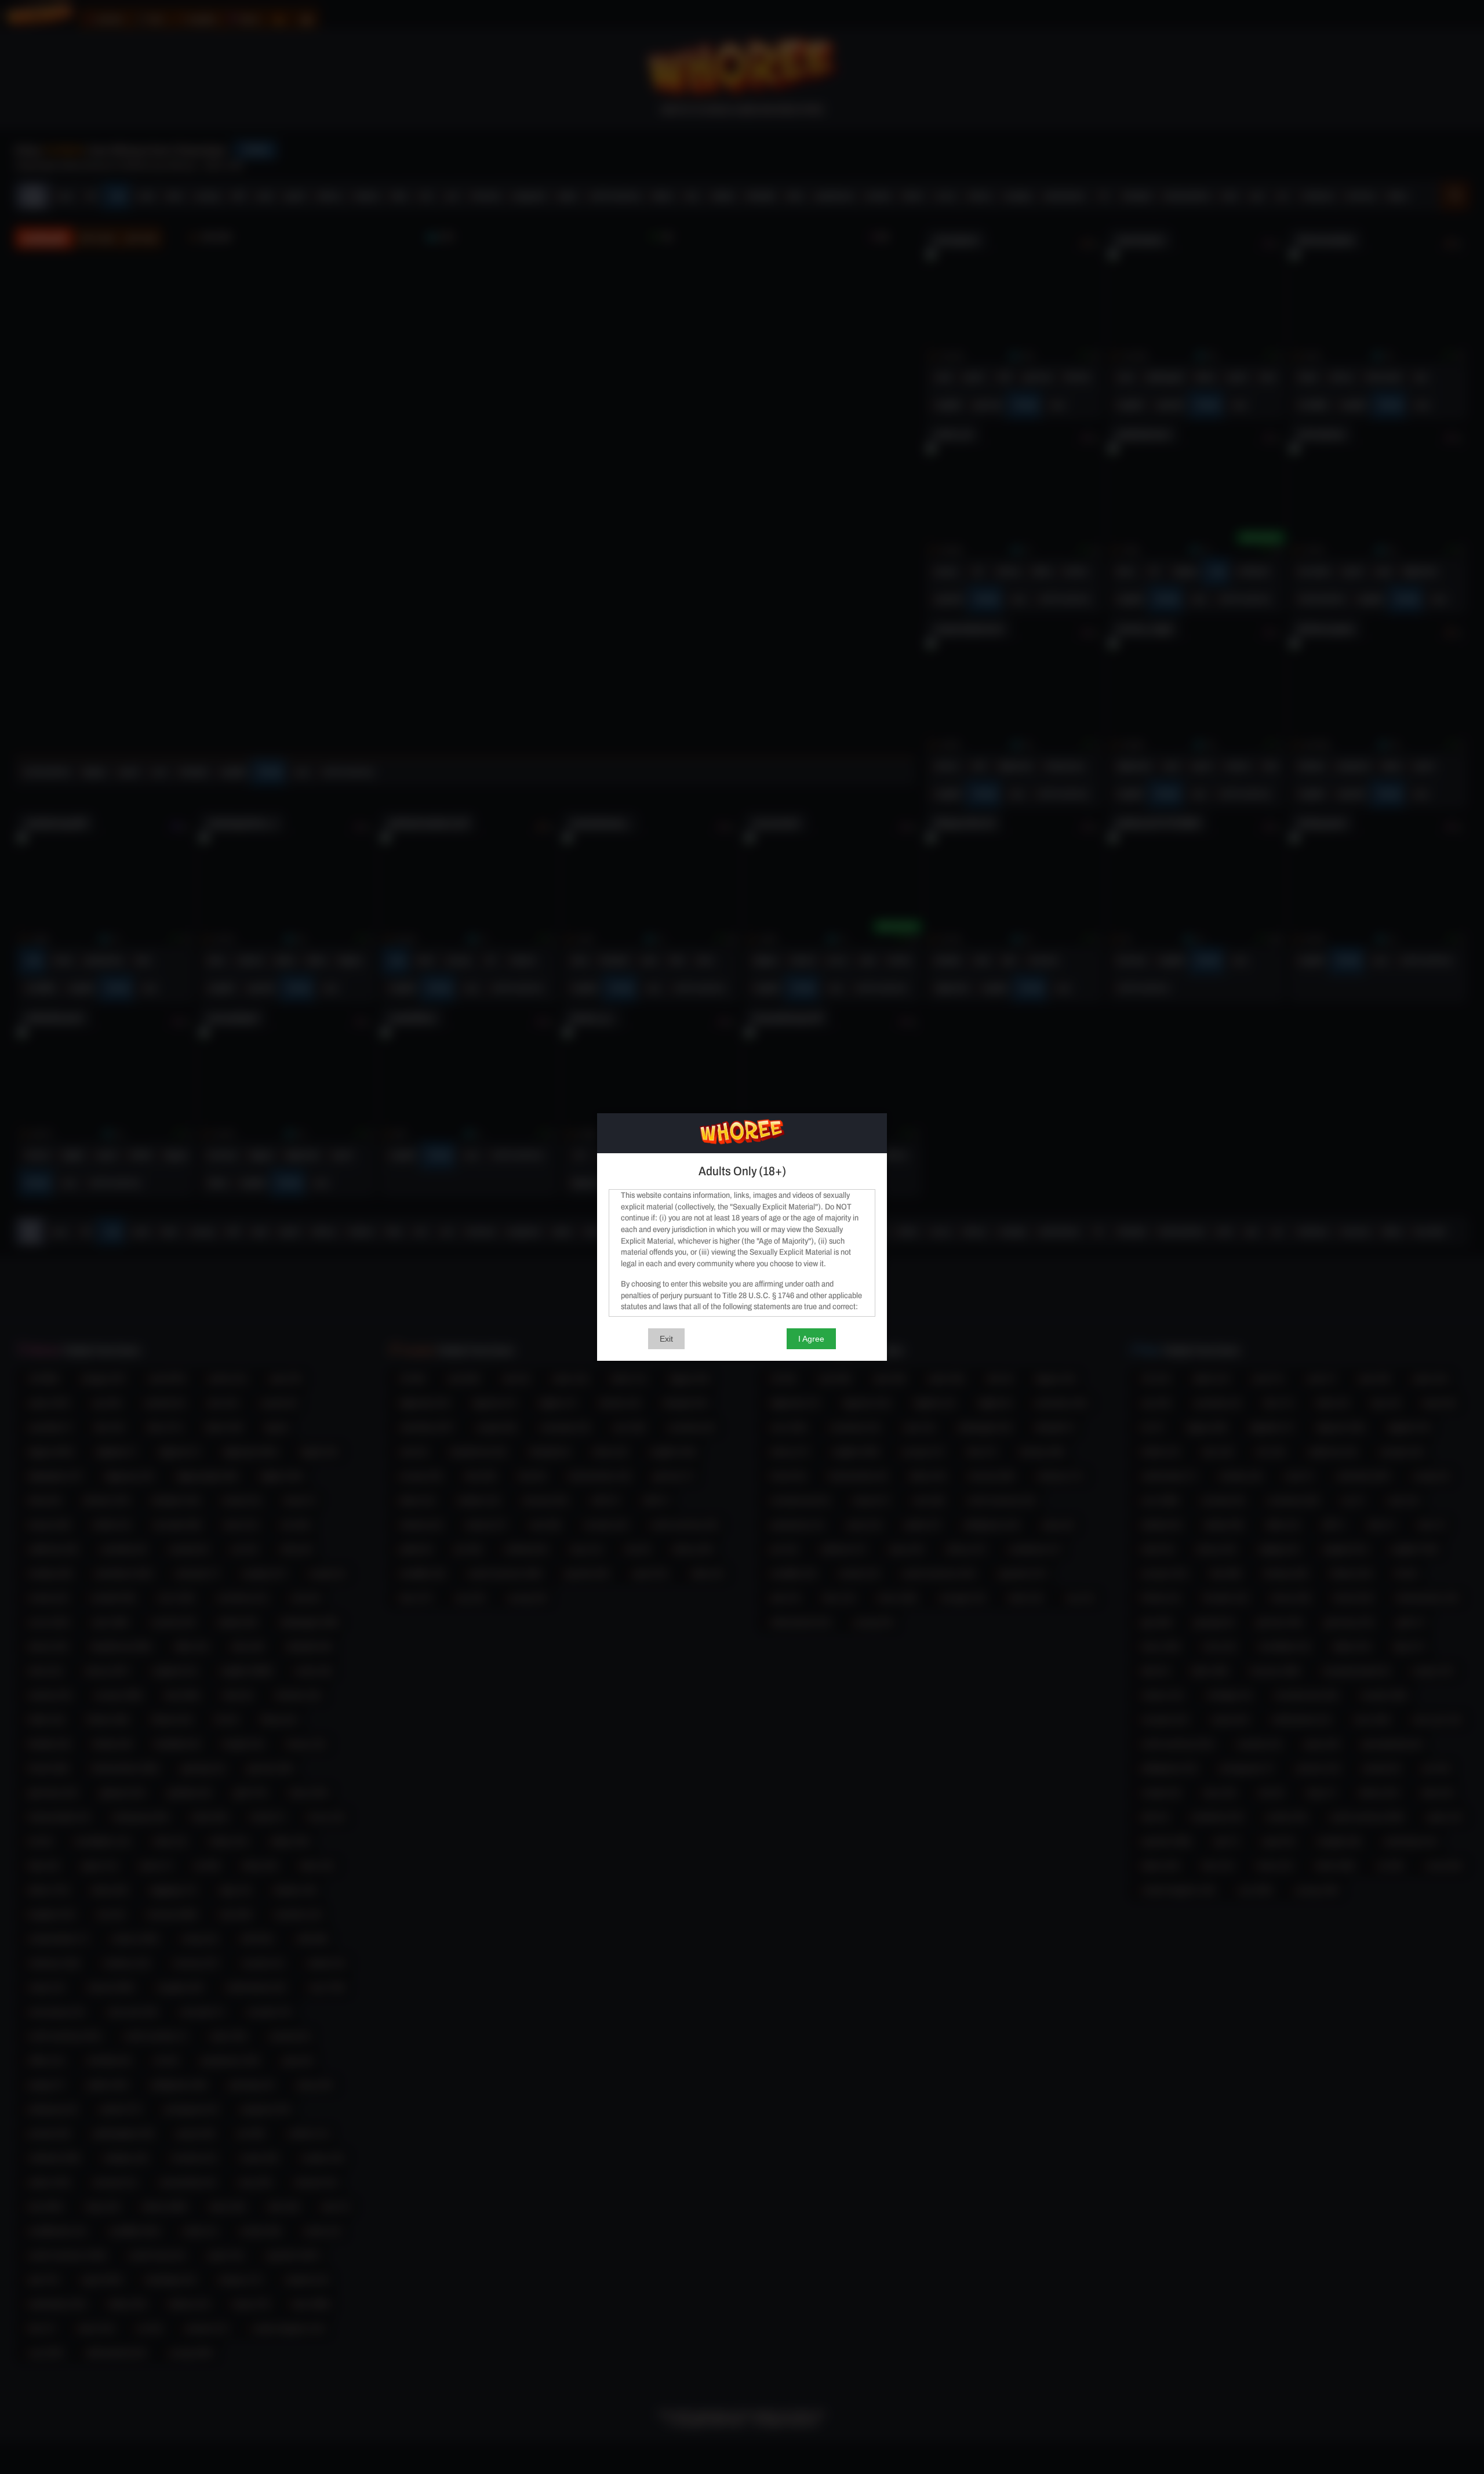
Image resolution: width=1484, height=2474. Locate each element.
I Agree (811, 1339)
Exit (666, 1339)
